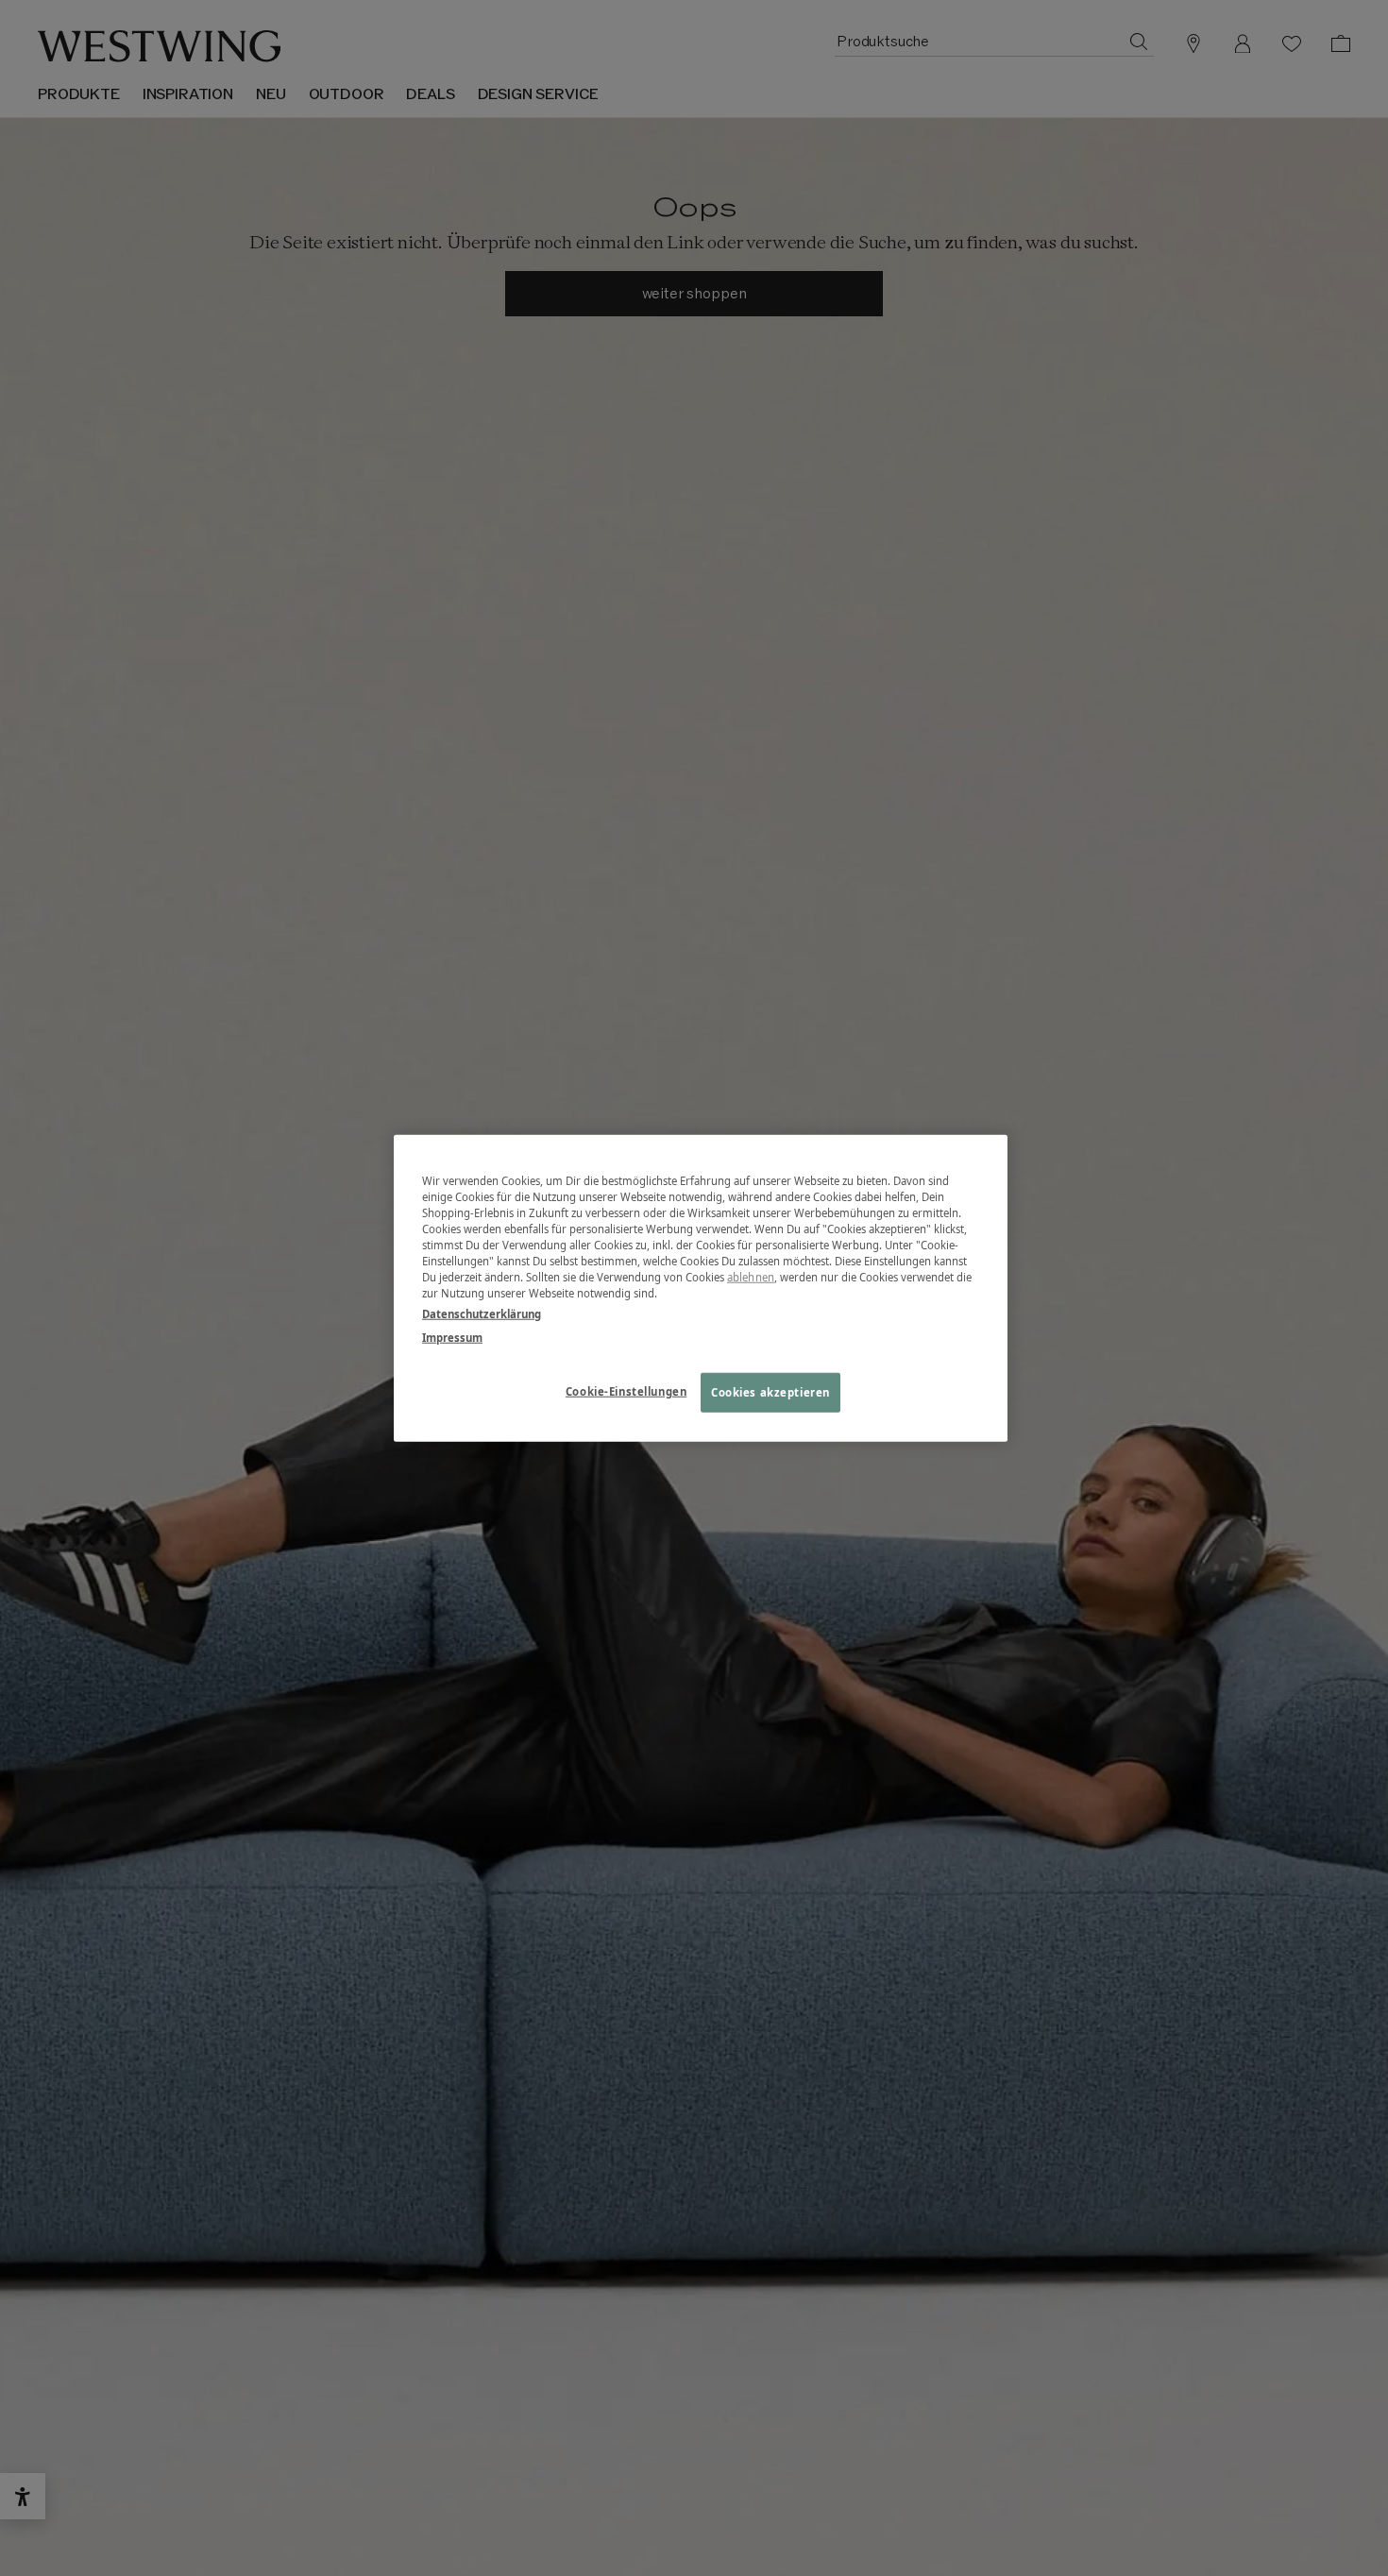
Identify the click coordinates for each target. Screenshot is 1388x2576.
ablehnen (751, 1277)
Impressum (452, 1337)
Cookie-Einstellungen (626, 1390)
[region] (701, 1288)
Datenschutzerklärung (482, 1313)
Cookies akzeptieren (770, 1391)
